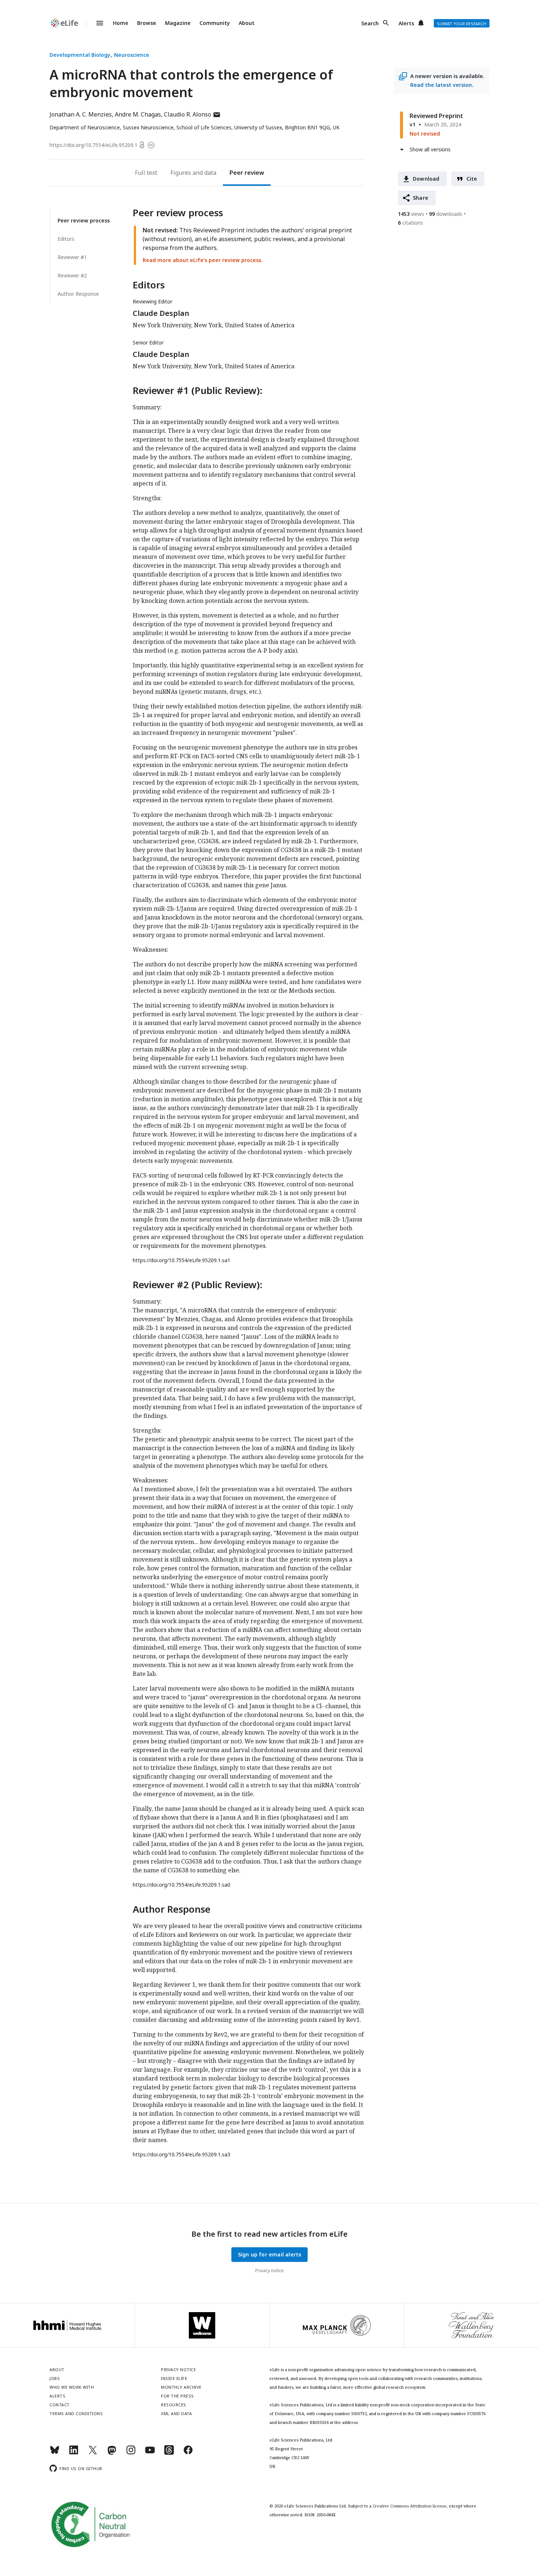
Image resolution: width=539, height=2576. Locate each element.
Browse (147, 23)
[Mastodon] (112, 2453)
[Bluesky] (55, 2453)
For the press (177, 2396)
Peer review (247, 173)
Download (426, 179)
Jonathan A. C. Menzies (81, 114)
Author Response (78, 294)
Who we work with (72, 2387)
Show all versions (430, 149)
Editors (66, 239)
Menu (95, 23)
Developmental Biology (80, 55)
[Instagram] (131, 2453)
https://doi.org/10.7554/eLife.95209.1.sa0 (181, 1885)
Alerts (406, 23)
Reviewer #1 (72, 257)
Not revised (425, 134)
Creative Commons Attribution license (410, 2506)
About (247, 23)
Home (121, 23)
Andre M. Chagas (138, 114)
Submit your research (462, 24)
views (411, 214)
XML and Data (176, 2413)
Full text (146, 173)
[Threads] (169, 2453)
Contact (60, 2405)
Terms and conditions (76, 2413)
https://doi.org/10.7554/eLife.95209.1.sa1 (181, 1260)
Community (215, 23)
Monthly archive (181, 2387)
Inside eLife (174, 2378)
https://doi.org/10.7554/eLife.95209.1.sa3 (181, 2154)
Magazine (178, 23)
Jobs (55, 2378)
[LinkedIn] (74, 2453)
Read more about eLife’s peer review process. (203, 260)
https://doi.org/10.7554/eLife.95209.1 (93, 145)
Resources (174, 2405)
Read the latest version (441, 85)
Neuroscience (132, 55)
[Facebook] (188, 2453)
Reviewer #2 (72, 275)
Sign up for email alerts (270, 2254)
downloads (446, 214)
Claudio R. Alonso (192, 114)
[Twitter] (93, 2453)
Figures (181, 173)
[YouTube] (150, 2453)
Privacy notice (269, 2271)
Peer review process (84, 220)
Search (370, 23)
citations (410, 223)
